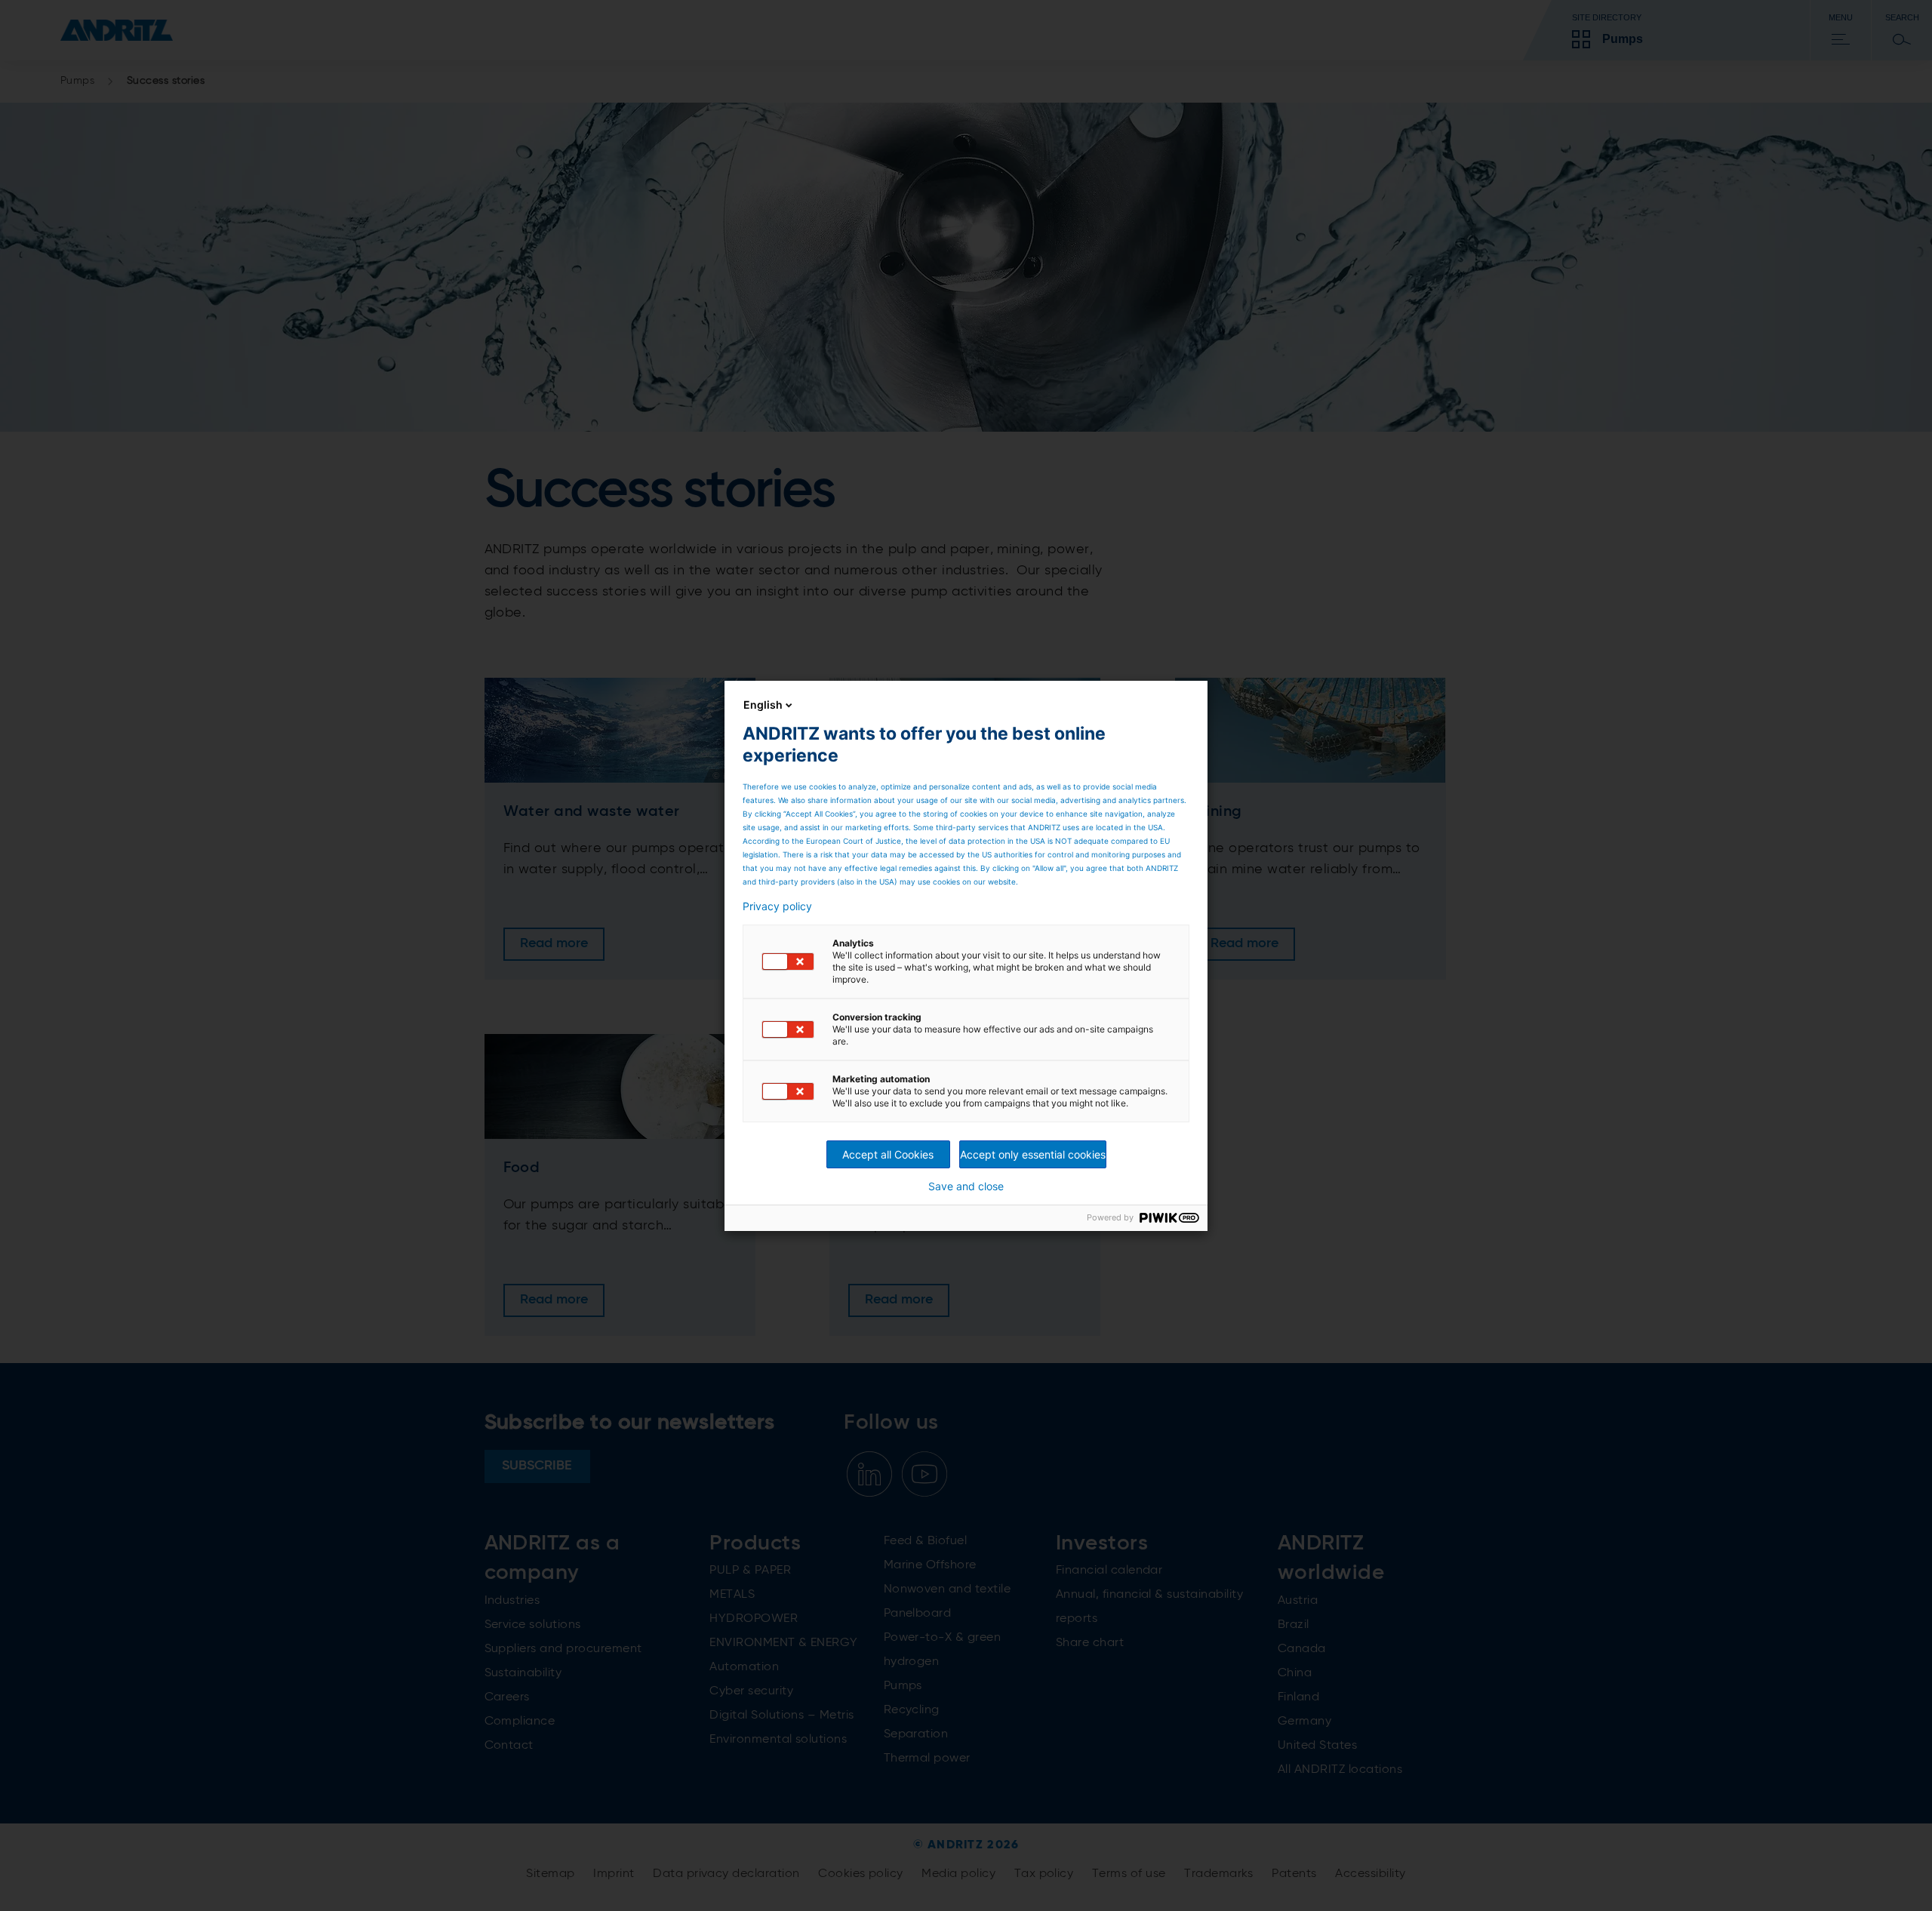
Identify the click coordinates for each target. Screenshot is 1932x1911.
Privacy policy (777, 906)
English (763, 705)
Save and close (966, 1186)
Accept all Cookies (888, 1154)
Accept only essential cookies (1033, 1154)
